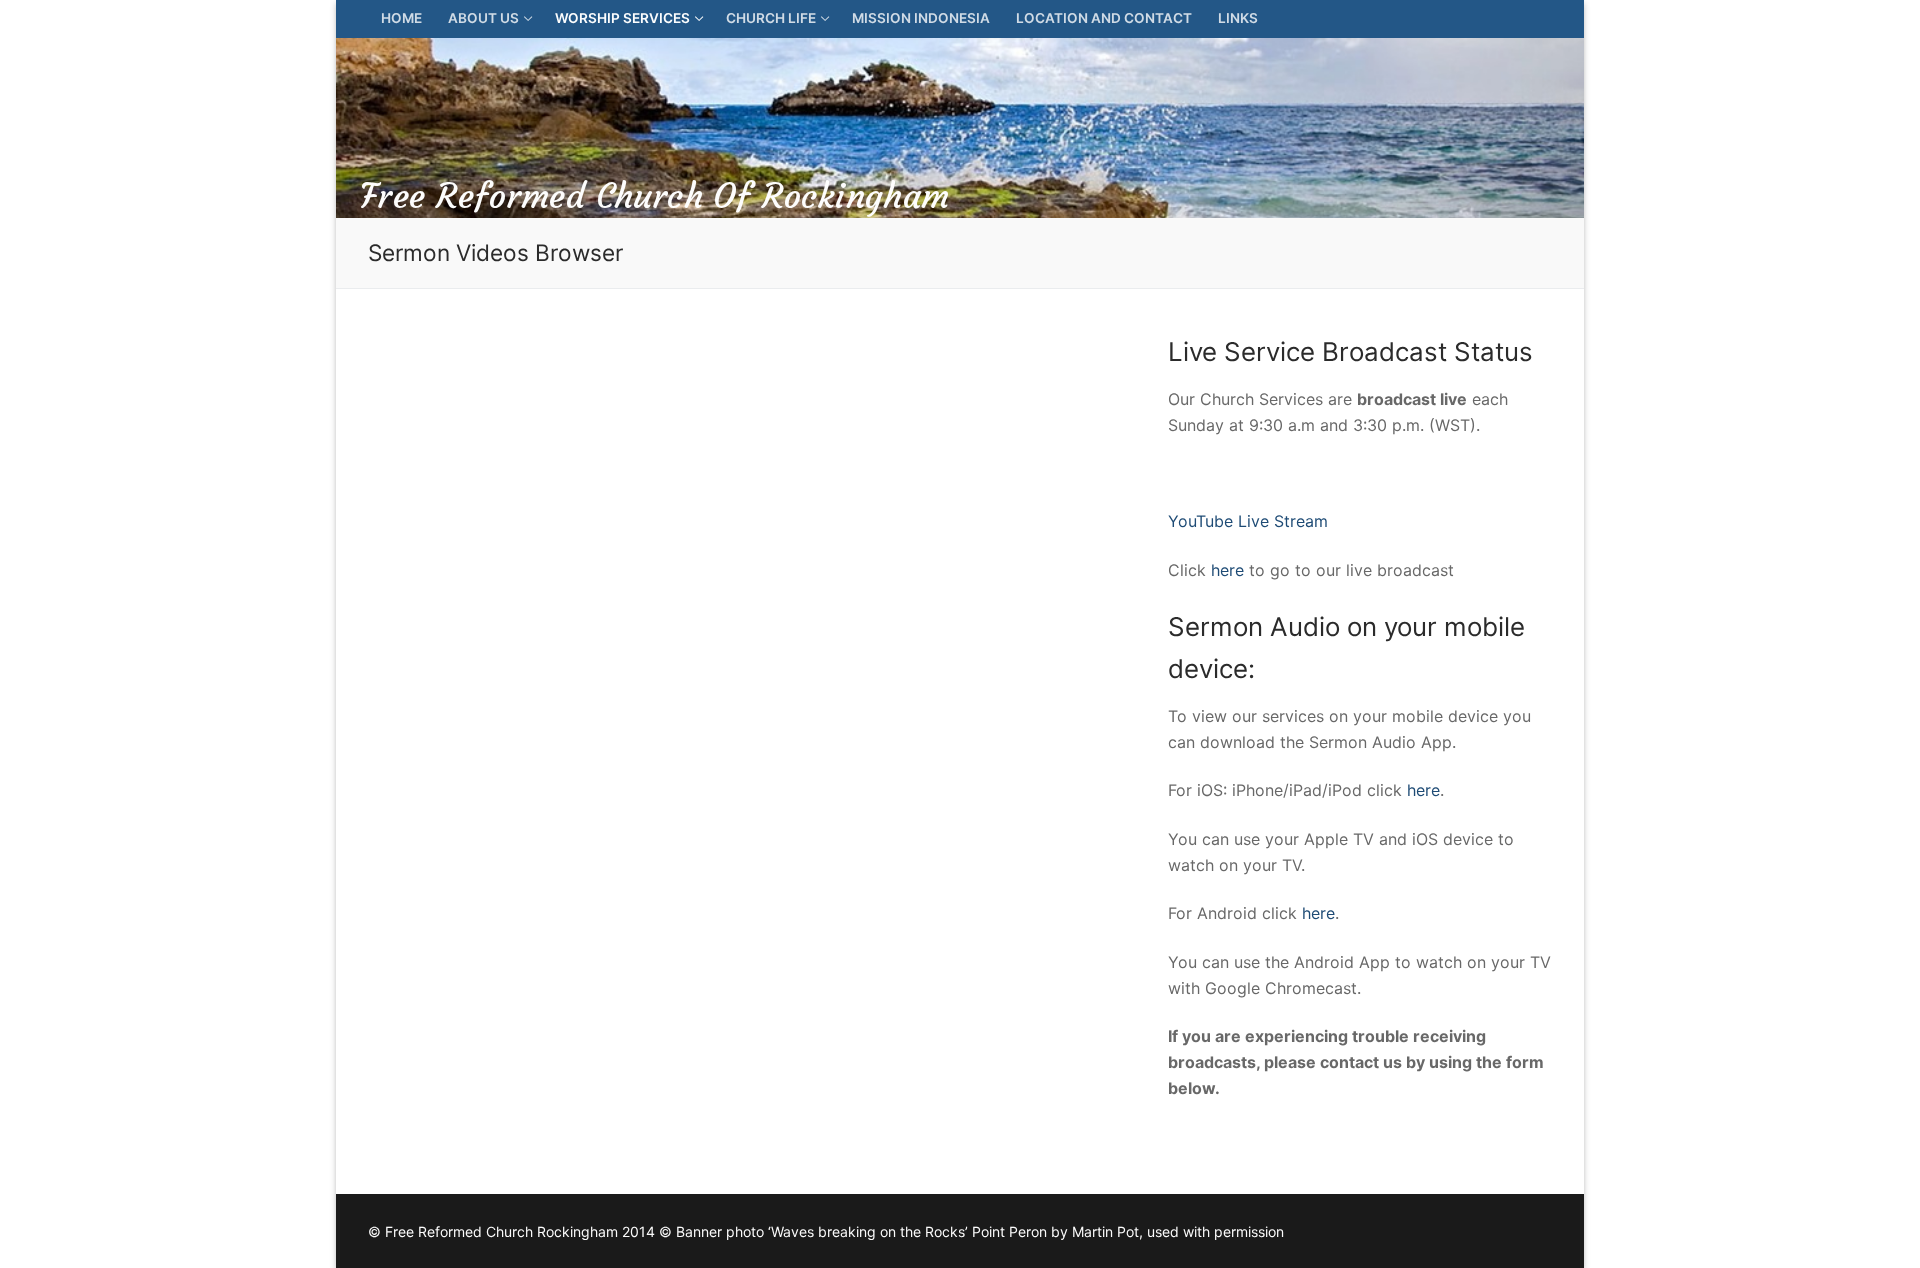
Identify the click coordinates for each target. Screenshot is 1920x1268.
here (1227, 570)
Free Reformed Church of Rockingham (655, 196)
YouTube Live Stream (1248, 521)
